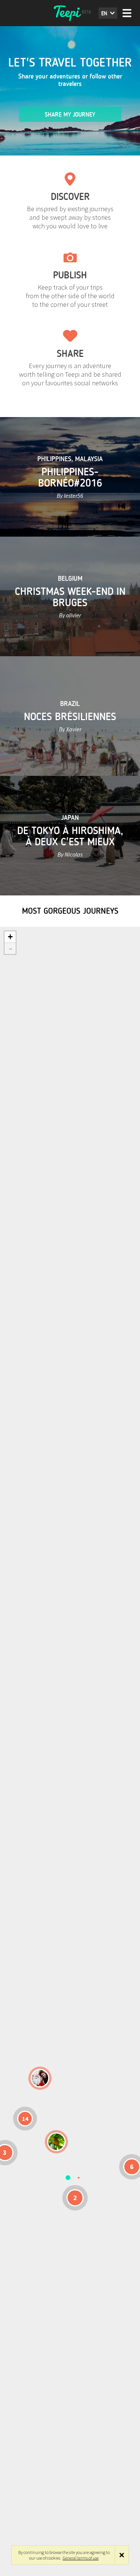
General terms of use (81, 2558)
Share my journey (70, 115)
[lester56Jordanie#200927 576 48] (56, 2142)
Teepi (70, 13)
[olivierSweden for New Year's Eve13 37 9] (40, 2078)
